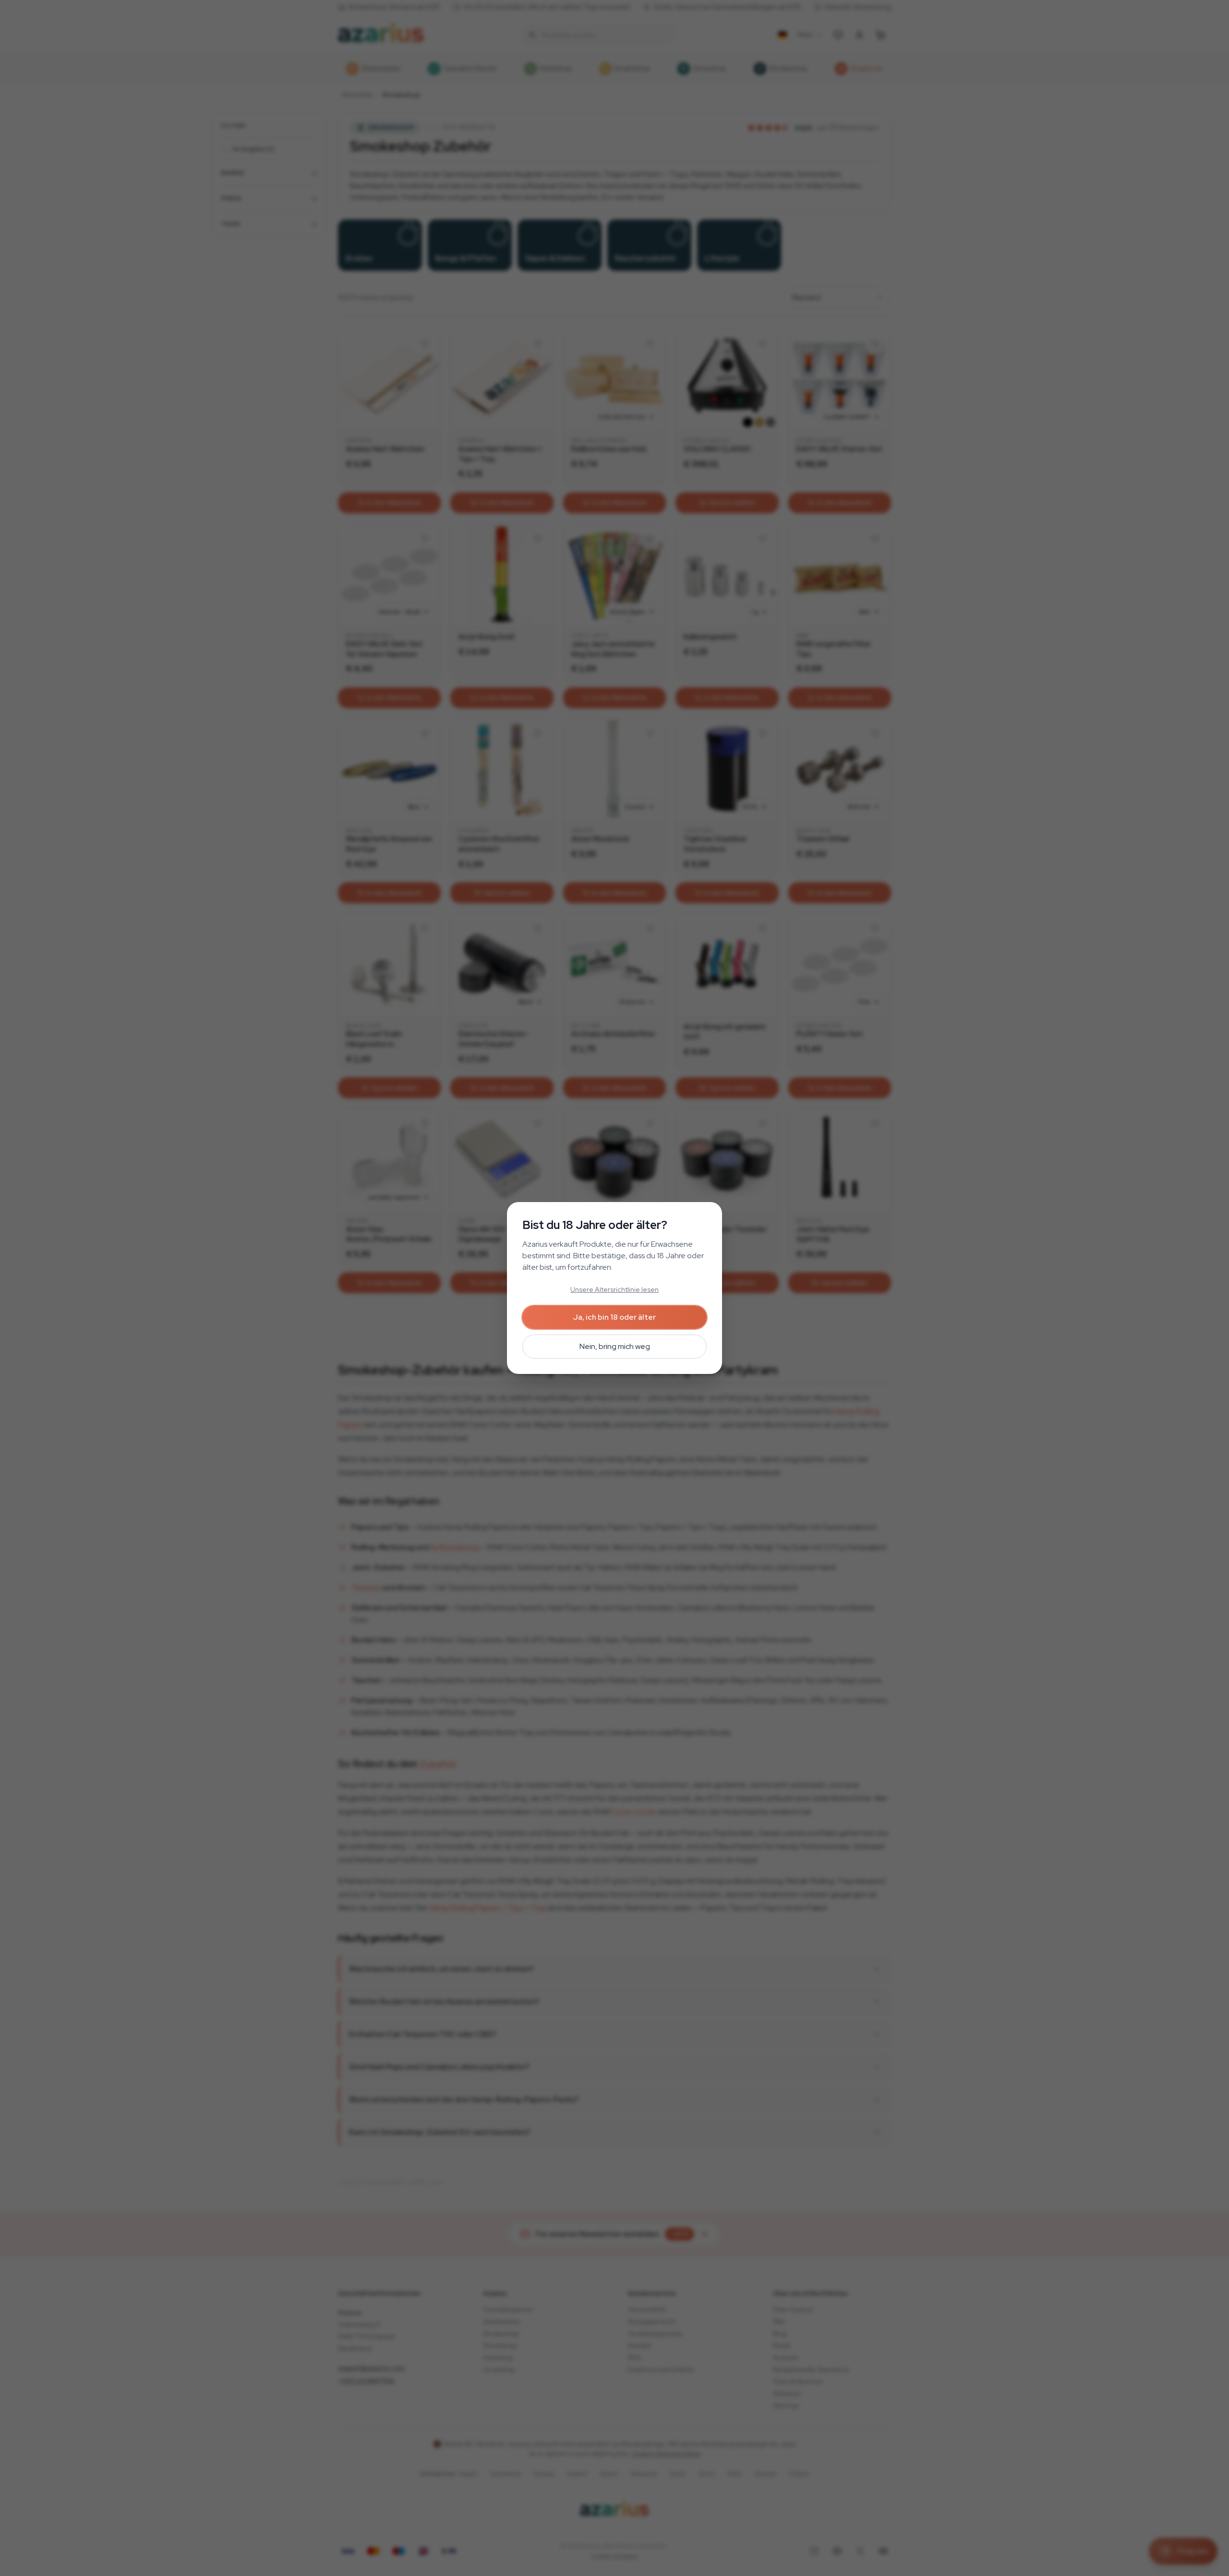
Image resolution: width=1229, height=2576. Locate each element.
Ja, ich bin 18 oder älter (614, 1317)
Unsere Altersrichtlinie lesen (614, 1289)
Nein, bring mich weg (615, 1346)
